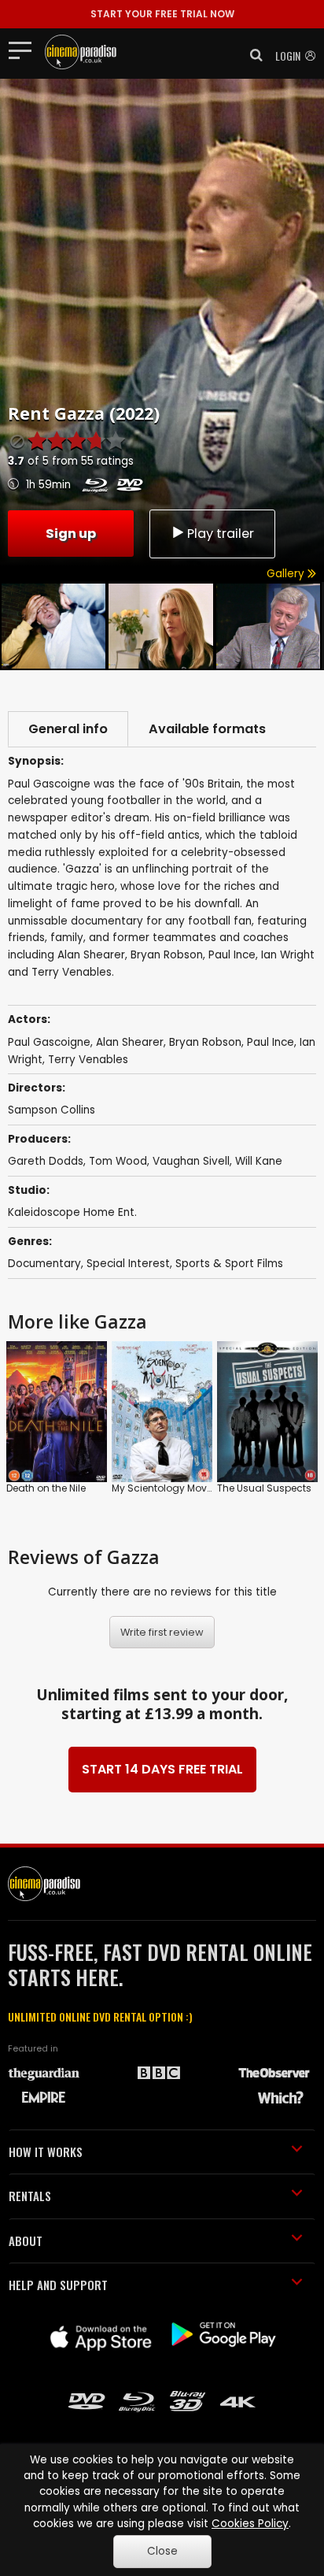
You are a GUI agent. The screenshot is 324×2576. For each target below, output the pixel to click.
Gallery (287, 574)
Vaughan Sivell (191, 1161)
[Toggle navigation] (25, 50)
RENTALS (30, 2196)
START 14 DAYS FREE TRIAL (162, 1769)
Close (162, 2551)
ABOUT (26, 2241)
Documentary (44, 1264)
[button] (252, 55)
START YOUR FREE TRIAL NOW (162, 14)
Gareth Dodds (46, 1161)
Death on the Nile (46, 1488)
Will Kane (259, 1161)
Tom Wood (118, 1161)
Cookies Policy (250, 2524)
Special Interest (128, 1264)
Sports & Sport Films (229, 1264)
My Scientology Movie (163, 1488)
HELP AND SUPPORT (58, 2285)
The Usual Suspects (264, 1488)
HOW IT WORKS (46, 2152)
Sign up (71, 534)
